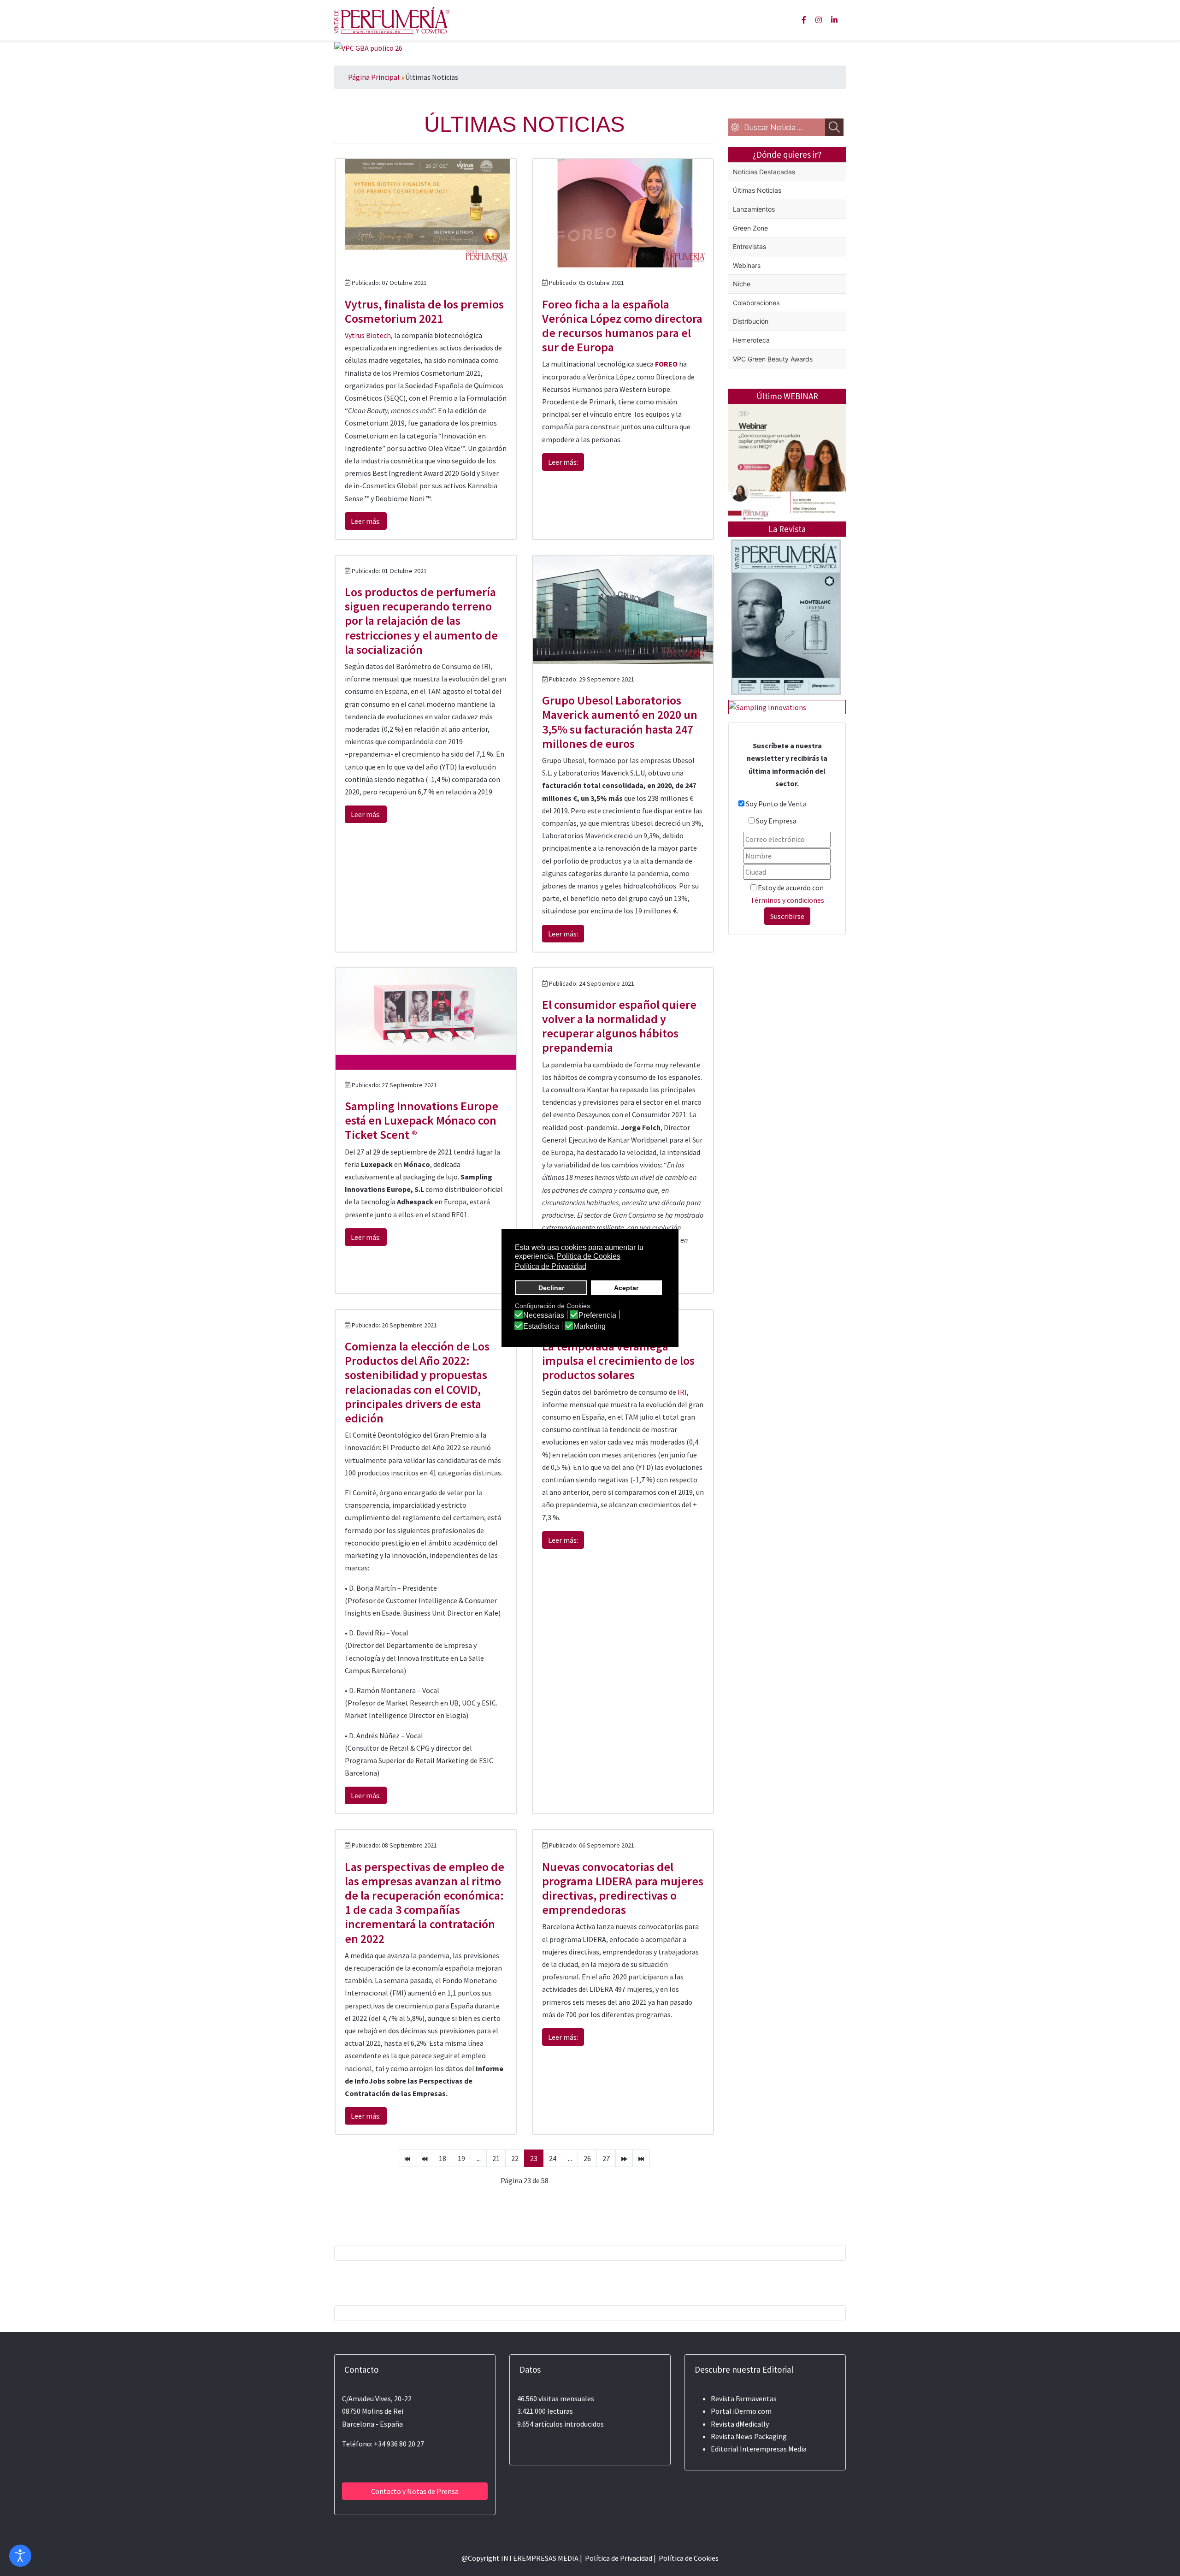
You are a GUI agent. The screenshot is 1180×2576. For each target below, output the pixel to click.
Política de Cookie (687, 2558)
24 (553, 2158)
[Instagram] (819, 20)
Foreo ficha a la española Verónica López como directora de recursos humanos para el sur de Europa (622, 326)
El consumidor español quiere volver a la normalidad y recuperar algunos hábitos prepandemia (619, 1026)
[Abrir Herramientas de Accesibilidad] (20, 2556)
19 (461, 2158)
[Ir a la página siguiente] (624, 2158)
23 (534, 2158)
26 (587, 2158)
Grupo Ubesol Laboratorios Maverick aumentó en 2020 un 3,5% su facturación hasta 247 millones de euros (620, 722)
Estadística (541, 1326)
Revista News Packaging (749, 2436)
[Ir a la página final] (641, 2158)
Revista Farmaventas (744, 2398)
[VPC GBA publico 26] (368, 47)
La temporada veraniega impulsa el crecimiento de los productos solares (618, 1360)
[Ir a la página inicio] (407, 2158)
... (479, 2158)
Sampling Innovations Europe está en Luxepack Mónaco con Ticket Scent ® (422, 1120)
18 (442, 2158)
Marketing (590, 1326)
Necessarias (544, 1315)
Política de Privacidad (619, 2558)
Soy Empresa (776, 821)
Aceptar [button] (626, 1288)
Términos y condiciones (787, 900)
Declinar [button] (551, 1288)
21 (496, 2158)
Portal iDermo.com (741, 2411)
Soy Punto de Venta (776, 804)
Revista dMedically (740, 2424)
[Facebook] (804, 20)
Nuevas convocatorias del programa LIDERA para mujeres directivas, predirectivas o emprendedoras (623, 1888)
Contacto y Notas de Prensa (415, 2491)
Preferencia (597, 1315)
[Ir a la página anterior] (425, 2158)
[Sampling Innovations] (767, 706)
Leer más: (366, 521)
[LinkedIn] (834, 20)
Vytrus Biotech (368, 335)
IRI (682, 1392)
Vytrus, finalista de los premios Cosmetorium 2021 (424, 311)
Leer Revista (786, 654)
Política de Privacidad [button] (551, 1266)
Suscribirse (787, 916)
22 (515, 2158)
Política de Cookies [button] (589, 1256)
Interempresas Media (773, 2449)
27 (606, 2158)
